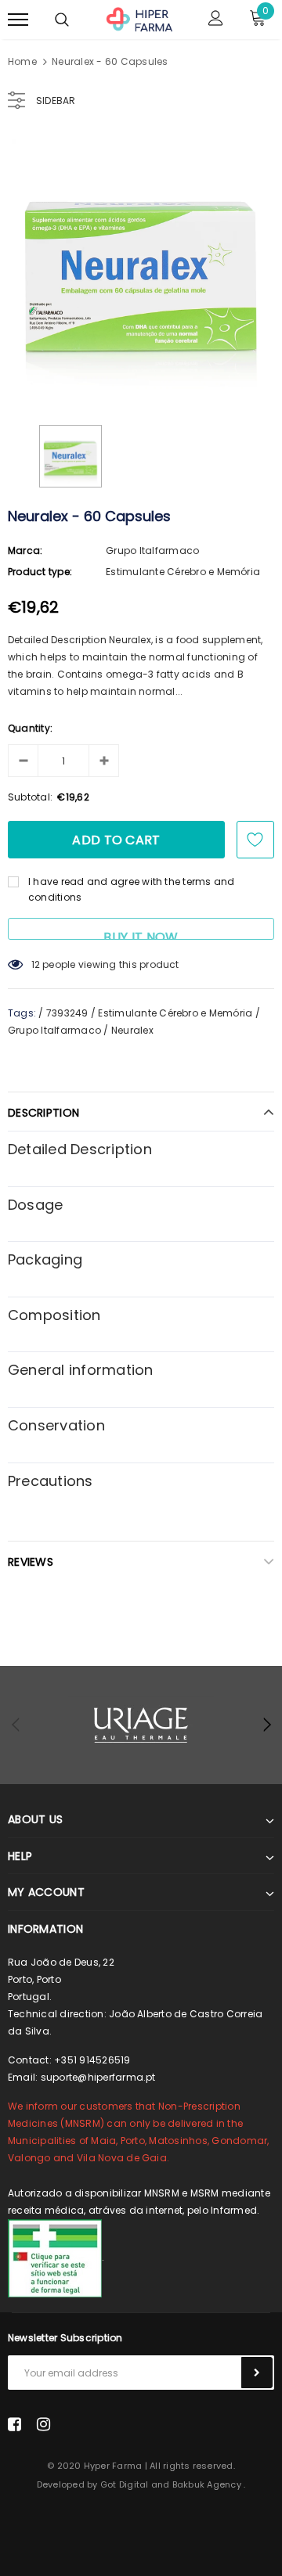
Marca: (25, 550)
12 (36, 964)
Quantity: (30, 728)
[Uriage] (141, 1725)
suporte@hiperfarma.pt (98, 2077)
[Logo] (139, 18)
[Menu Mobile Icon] (18, 20)
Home (22, 61)
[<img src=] (55, 2257)
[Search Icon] (62, 20)
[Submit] (257, 2373)
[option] (141, 268)
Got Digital (125, 2484)
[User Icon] (216, 20)
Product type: (40, 572)
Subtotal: (30, 797)
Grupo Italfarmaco (152, 550)
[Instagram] (43, 2424)
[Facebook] (14, 2424)
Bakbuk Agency (207, 2484)
